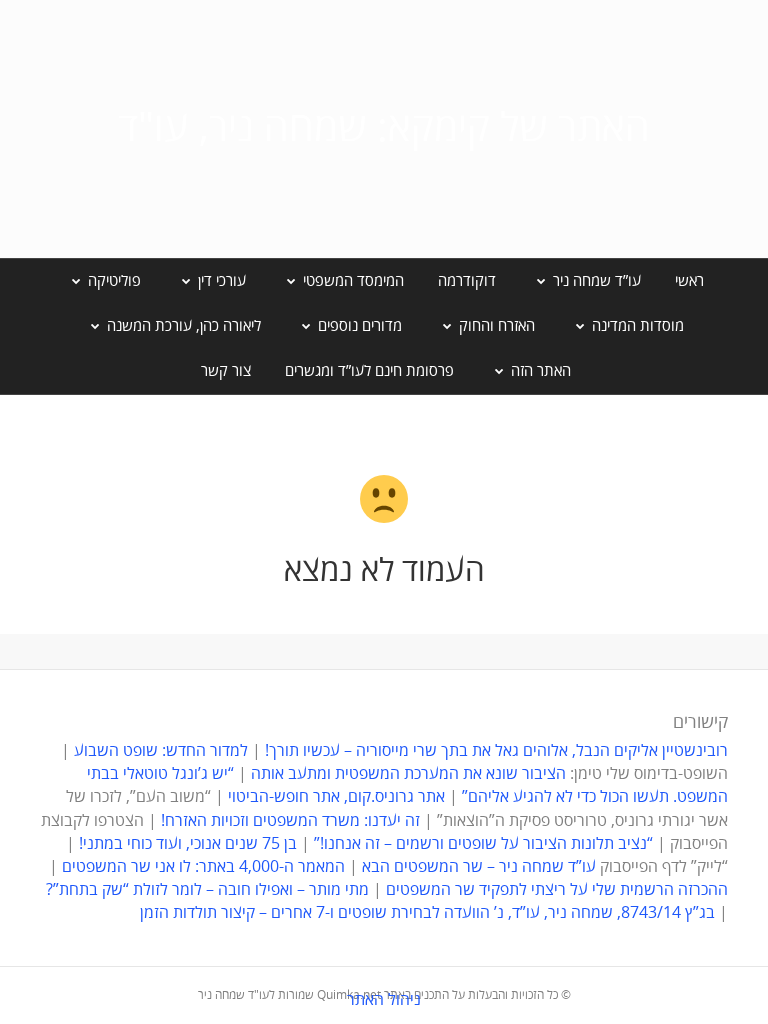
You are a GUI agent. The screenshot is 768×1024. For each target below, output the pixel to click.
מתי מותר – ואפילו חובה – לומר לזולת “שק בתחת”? (207, 890)
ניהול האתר (384, 1000)
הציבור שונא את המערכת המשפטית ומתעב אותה (408, 774)
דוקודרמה (467, 281)
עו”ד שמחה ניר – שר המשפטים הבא (479, 867)
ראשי (689, 281)
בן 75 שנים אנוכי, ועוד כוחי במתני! (188, 844)
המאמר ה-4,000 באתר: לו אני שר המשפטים (203, 867)
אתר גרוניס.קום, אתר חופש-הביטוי (336, 797)
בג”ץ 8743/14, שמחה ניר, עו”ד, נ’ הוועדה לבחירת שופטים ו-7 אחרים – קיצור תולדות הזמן (427, 913)
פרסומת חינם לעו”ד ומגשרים (369, 371)
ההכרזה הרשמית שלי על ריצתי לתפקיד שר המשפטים (557, 890)
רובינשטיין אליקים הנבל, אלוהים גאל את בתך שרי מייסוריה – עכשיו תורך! (494, 751)
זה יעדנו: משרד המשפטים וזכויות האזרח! (290, 821)
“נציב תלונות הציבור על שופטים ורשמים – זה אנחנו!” (483, 844)
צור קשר (226, 371)
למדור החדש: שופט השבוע (161, 751)
